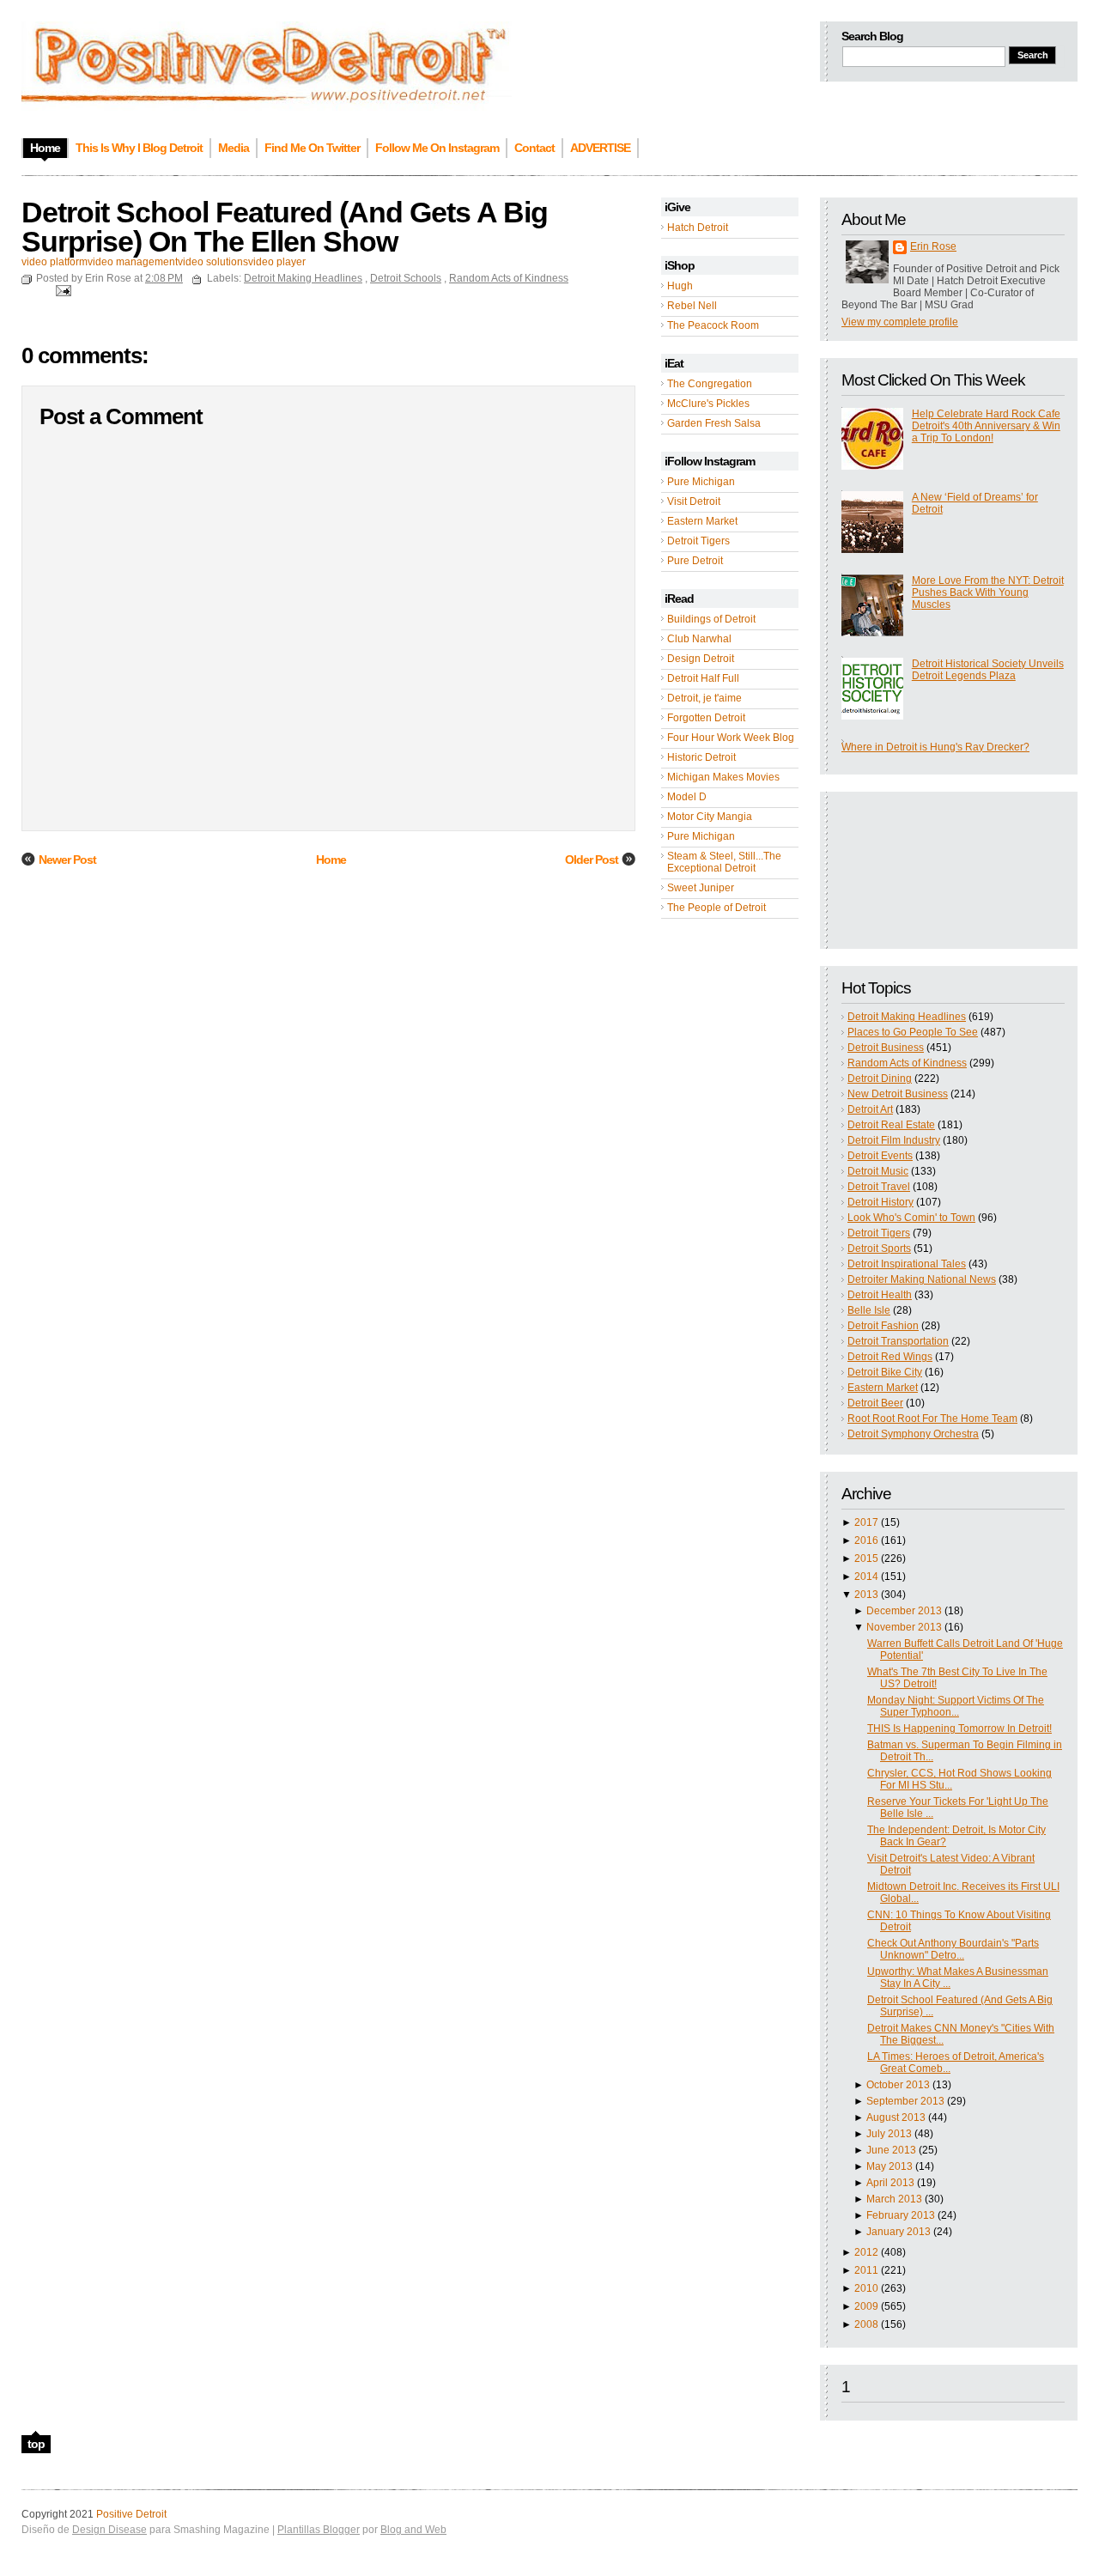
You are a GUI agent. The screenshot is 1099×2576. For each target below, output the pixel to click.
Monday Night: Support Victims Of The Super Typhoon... (956, 1706)
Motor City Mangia (710, 817)
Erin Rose (933, 246)
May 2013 (890, 2166)
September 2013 (905, 2101)
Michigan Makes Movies (723, 777)
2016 (866, 1540)
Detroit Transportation (898, 1341)
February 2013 (901, 2215)
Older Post (592, 860)
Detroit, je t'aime (704, 698)
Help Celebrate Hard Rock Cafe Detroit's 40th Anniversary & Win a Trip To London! (986, 426)
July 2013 (889, 2134)
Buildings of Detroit (711, 619)
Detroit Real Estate (891, 1125)
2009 (866, 2306)
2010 (866, 2288)
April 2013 (890, 2183)
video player (277, 262)
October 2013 (898, 2085)
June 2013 (891, 2150)
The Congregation (710, 384)
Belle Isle (869, 1310)
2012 (866, 2252)
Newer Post (67, 860)
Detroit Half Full (703, 678)
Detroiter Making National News (922, 1279)
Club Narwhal (699, 639)
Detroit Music (878, 1171)
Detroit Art (870, 1109)
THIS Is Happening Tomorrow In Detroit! (959, 1728)
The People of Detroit (716, 908)
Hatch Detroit (698, 228)
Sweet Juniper (701, 888)
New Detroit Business (898, 1094)
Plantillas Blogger (319, 2530)
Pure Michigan (701, 482)
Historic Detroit (701, 757)
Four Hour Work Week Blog (731, 738)
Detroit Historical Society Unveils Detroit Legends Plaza (988, 670)
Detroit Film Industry (894, 1140)
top (36, 2444)
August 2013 (896, 2117)
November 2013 (904, 1627)
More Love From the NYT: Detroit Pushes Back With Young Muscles (988, 592)
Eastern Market (702, 521)
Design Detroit (701, 659)
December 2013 (904, 1611)
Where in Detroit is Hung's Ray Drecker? (935, 747)
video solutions (213, 262)
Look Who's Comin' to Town (911, 1218)
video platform (55, 262)
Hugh (680, 286)
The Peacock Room (713, 325)
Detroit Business (886, 1048)
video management (133, 262)
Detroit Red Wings (890, 1357)
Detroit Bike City (885, 1372)
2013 (866, 1595)
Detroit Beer (875, 1403)
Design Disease (109, 2530)
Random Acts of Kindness (907, 1063)
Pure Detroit (695, 561)
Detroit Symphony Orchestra (913, 1434)
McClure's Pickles (708, 404)
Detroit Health (880, 1295)
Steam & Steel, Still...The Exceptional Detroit (724, 862)
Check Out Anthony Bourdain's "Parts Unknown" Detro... (953, 1949)
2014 (866, 1577)
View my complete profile (900, 322)
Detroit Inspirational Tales (907, 1264)
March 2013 (894, 2199)
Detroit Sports (879, 1249)
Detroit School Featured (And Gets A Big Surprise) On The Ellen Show (285, 227)
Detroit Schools (406, 278)
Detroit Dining (880, 1078)
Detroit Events (880, 1156)
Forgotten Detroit (706, 718)
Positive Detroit (131, 2514)
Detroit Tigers (698, 541)
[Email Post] (61, 290)
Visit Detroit (694, 501)
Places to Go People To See (913, 1032)
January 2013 (899, 2232)
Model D (687, 797)
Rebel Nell (692, 306)
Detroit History (880, 1202)
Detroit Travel (879, 1187)
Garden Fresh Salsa (714, 423)
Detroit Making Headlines (907, 1017)
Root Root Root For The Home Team (932, 1419)
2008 (866, 2324)
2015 (866, 1558)
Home (331, 860)
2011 (866, 2270)
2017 (866, 1522)
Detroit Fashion (883, 1326)
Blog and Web (413, 2530)
